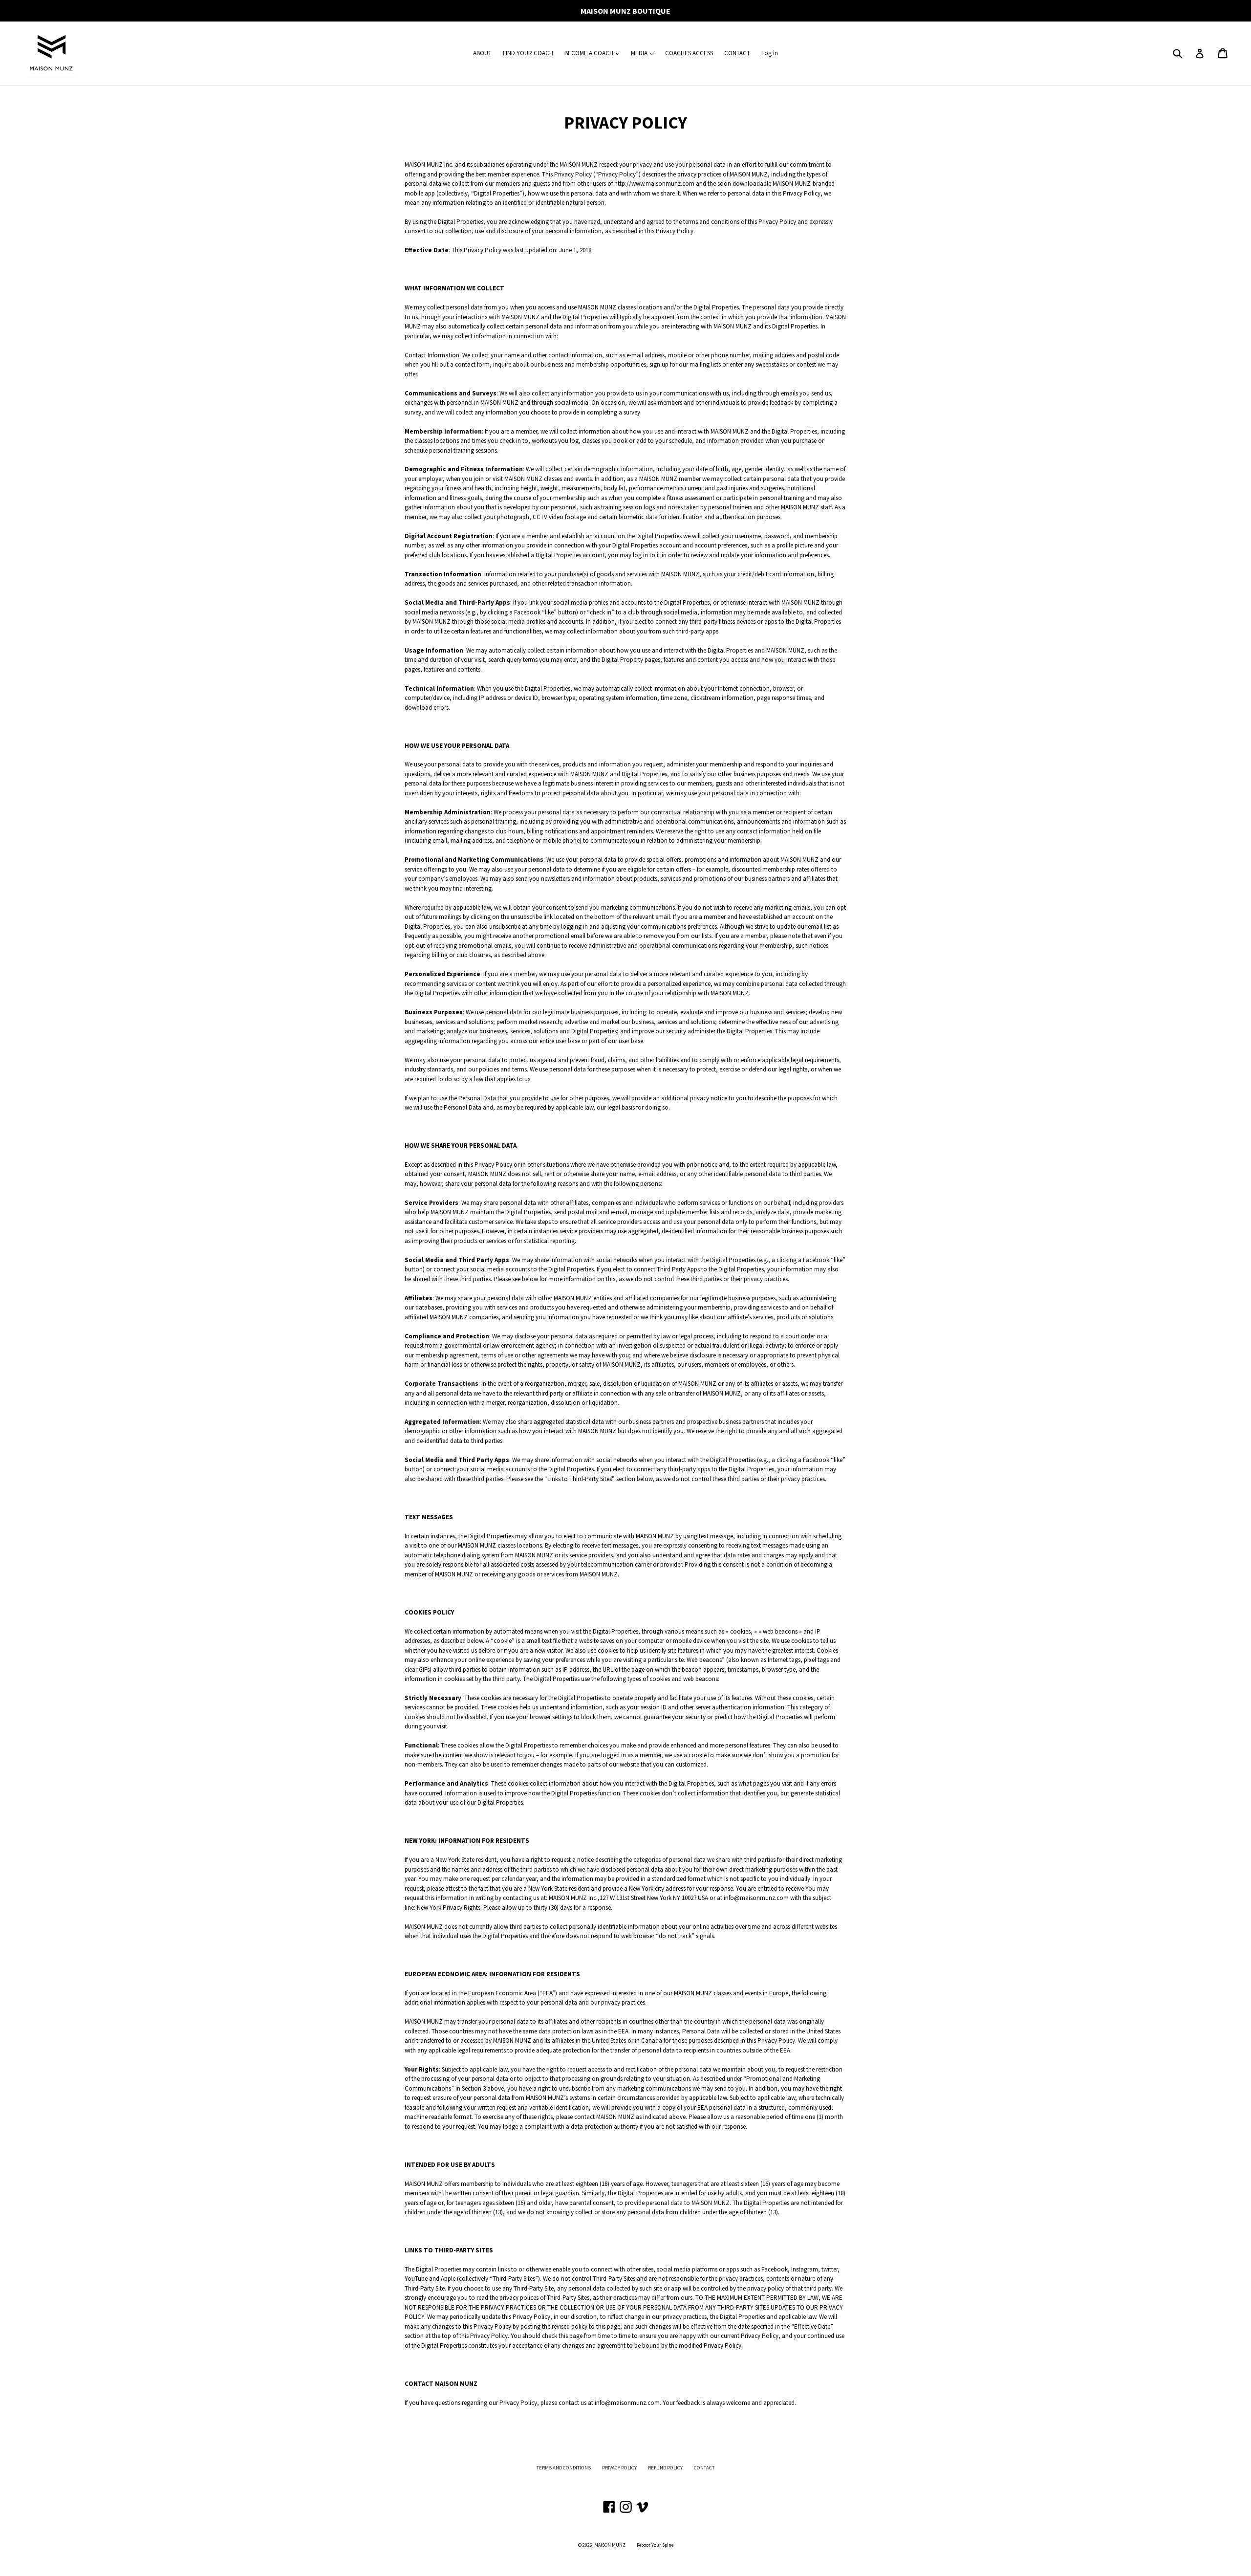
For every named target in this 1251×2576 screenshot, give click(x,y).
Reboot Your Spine (655, 2545)
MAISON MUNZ (610, 2545)
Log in (770, 53)
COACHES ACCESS (689, 53)
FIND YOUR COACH (528, 53)
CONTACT (737, 53)
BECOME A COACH (590, 53)
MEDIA (640, 53)
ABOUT (482, 53)
